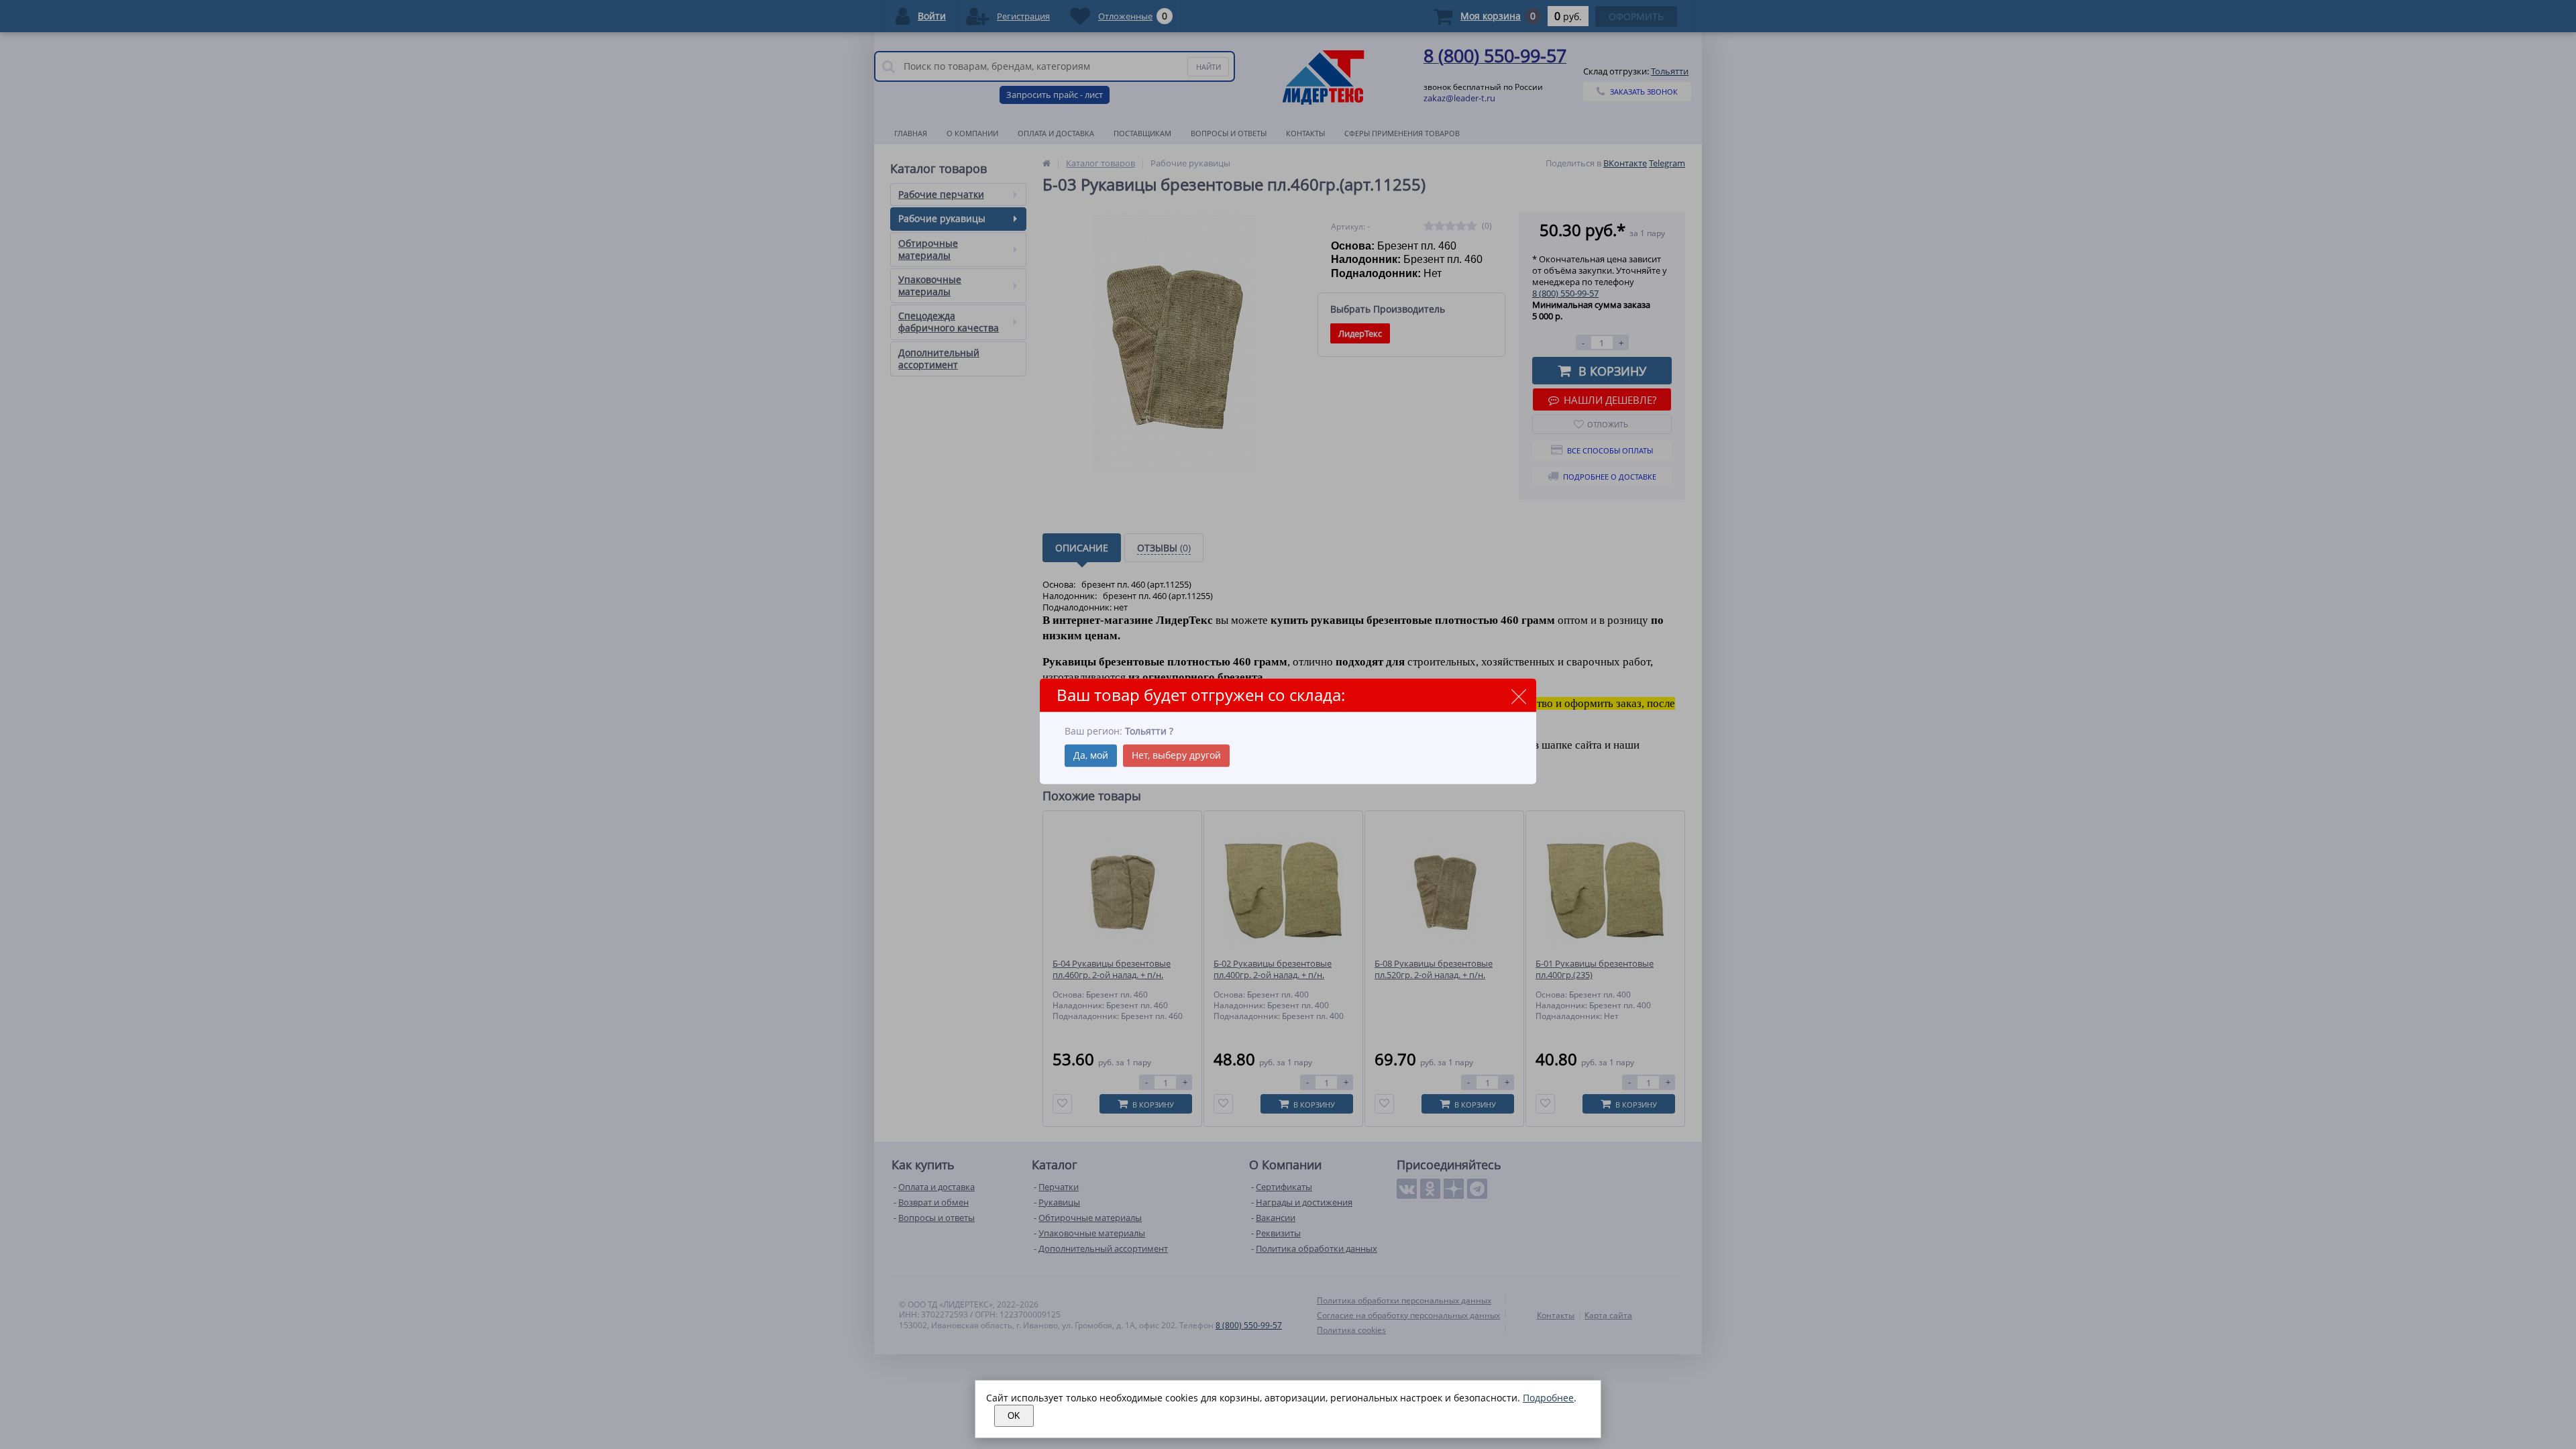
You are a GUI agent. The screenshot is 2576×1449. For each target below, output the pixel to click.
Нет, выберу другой (1176, 756)
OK (1014, 1416)
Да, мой (1091, 756)
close (1518, 696)
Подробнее (1548, 1398)
